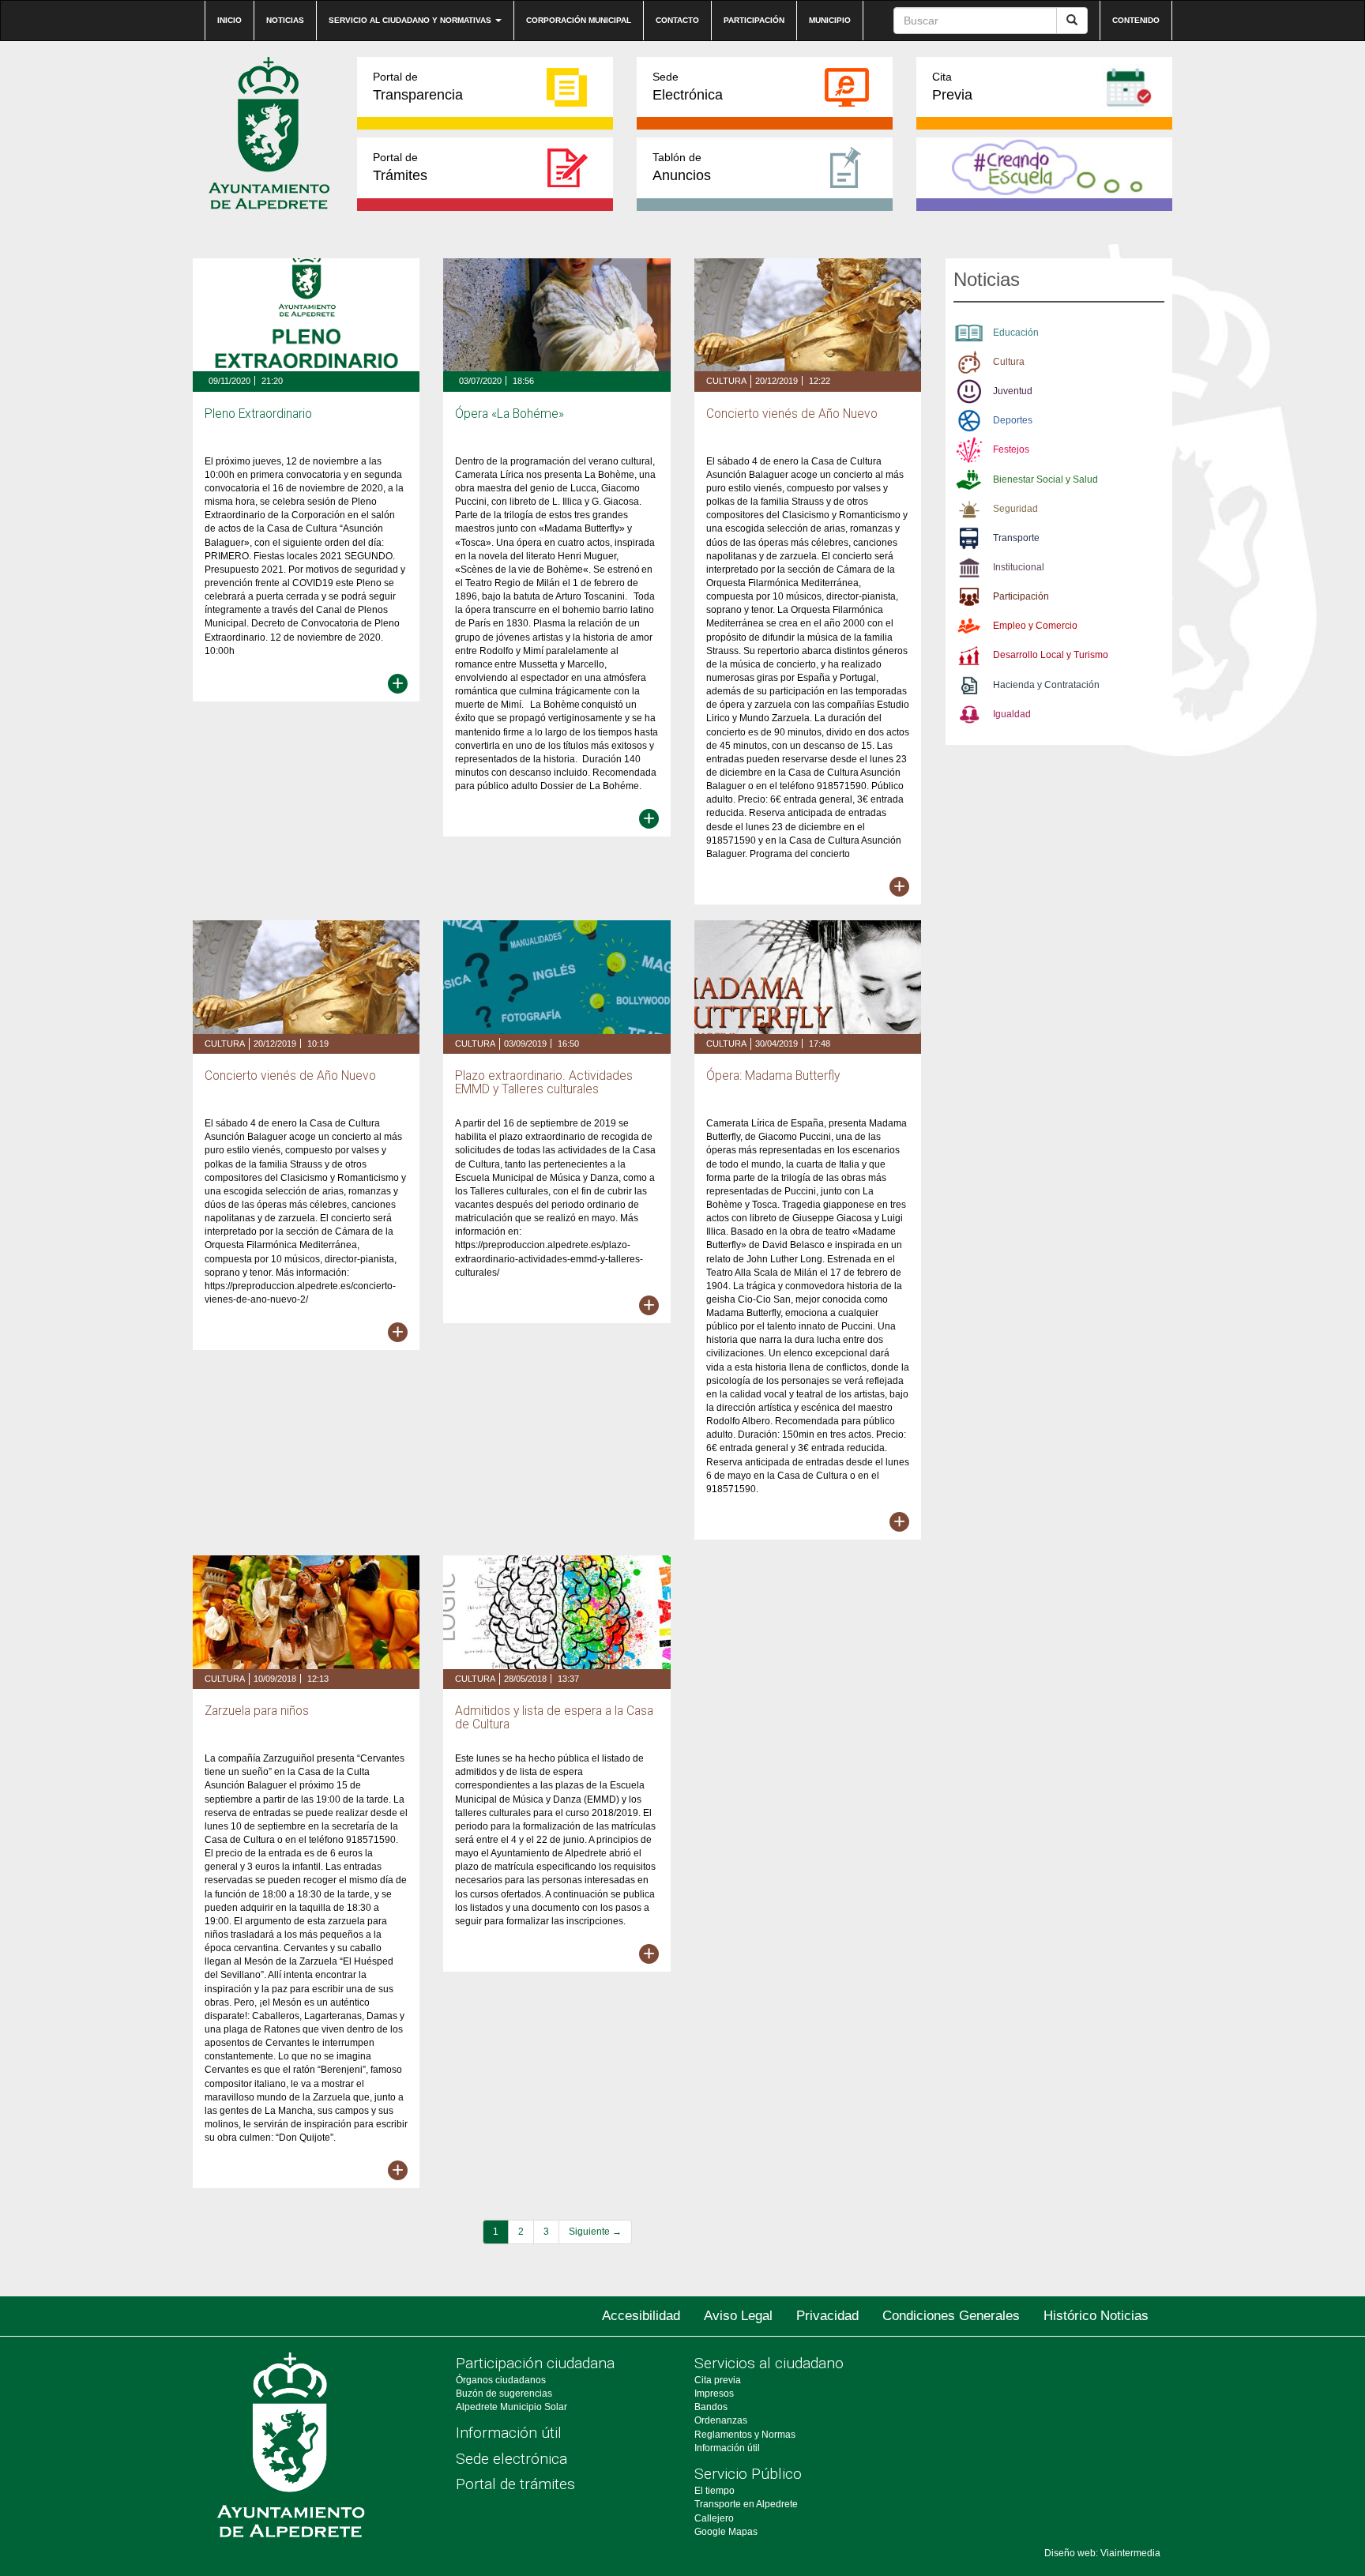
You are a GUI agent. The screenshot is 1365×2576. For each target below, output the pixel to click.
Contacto (677, 20)
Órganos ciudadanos (501, 2380)
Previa (952, 86)
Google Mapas (726, 2532)
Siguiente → (595, 2232)
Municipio (830, 20)
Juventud (1013, 391)
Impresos (714, 2394)
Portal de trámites (515, 2484)
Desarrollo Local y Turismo (1051, 655)
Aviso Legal (738, 2316)
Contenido (1136, 20)
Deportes (1013, 420)
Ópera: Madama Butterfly (773, 1076)
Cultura (726, 381)
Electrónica (688, 86)
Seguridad (1015, 509)
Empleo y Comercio (1035, 626)
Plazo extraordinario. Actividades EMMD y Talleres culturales (544, 1083)
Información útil (509, 2433)
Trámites (400, 167)
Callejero (714, 2518)
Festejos (1011, 449)
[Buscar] (1072, 21)
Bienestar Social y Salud (1045, 479)
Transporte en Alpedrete (746, 2504)
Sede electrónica (511, 2459)
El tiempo (714, 2491)
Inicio (229, 20)
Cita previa (718, 2380)
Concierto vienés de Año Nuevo (792, 414)
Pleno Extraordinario (258, 414)
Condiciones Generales (951, 2316)
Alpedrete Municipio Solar (511, 2407)
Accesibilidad (641, 2316)
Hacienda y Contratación (1046, 685)
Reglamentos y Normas (745, 2435)
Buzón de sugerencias (504, 2394)
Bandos (711, 2407)
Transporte (1016, 538)
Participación (754, 20)
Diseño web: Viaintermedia (1102, 2553)
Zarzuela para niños (257, 1711)
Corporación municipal (579, 20)
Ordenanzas (721, 2420)
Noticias (285, 20)
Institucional (1019, 567)
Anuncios (682, 167)
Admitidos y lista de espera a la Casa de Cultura (554, 1718)
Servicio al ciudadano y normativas (411, 20)
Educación (1016, 333)
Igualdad (1012, 714)
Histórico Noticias (1096, 2316)
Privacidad (827, 2316)
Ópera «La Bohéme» (510, 414)
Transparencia (418, 86)
